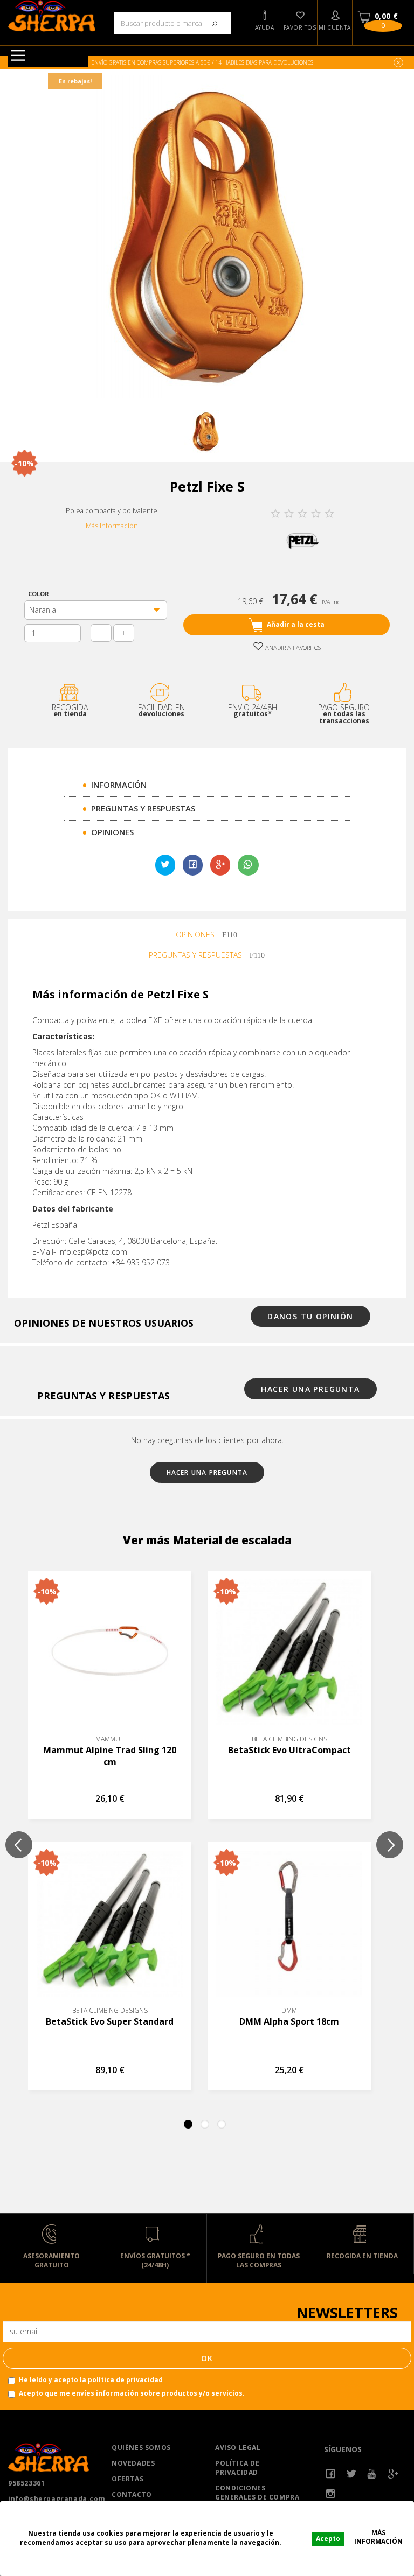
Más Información (112, 526)
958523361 (26, 2483)
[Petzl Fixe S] (206, 432)
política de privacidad (125, 2380)
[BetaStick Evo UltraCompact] (289, 1652)
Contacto (132, 2494)
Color (40, 594)
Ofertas (127, 2479)
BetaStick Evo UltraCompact (289, 1750)
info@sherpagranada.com (52, 2499)
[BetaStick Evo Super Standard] (110, 1924)
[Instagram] (331, 2494)
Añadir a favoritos (292, 647)
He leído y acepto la (91, 2380)
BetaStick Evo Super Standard (110, 2021)
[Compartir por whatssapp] (248, 865)
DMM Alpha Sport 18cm (289, 2021)
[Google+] (220, 865)
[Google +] (393, 2474)
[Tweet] (165, 865)
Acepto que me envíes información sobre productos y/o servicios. (132, 2393)
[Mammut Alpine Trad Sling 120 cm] (110, 1652)
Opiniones (112, 832)
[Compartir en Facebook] (193, 865)
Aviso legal (238, 2448)
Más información (378, 2537)
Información (119, 785)
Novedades (133, 2463)
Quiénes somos (141, 2448)
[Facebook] (331, 2474)
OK (207, 2358)
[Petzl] (303, 540)
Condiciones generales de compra (257, 2493)
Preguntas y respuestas (143, 808)
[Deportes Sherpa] (52, 16)
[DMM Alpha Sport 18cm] (289, 1924)
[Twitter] (352, 2474)
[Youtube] (372, 2474)
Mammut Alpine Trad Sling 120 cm (110, 1756)
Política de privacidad (237, 2468)
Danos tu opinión (310, 1316)
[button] (264, 23)
